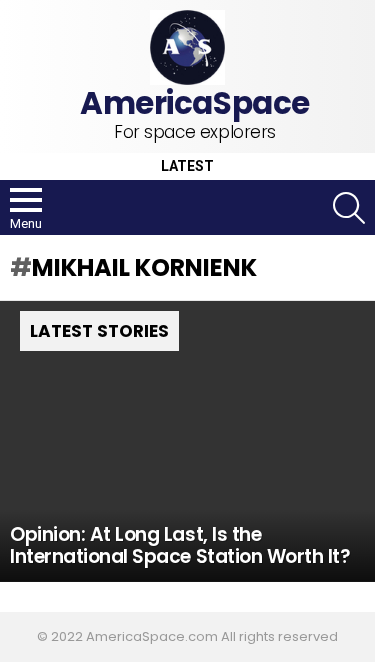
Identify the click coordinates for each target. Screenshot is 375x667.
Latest (187, 166)
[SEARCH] (349, 208)
